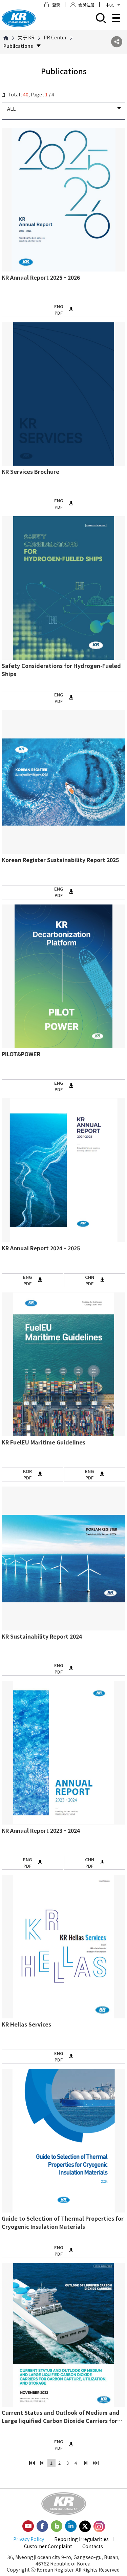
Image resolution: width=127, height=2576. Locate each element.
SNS (117, 42)
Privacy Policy (29, 2539)
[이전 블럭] (42, 2463)
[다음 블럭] (86, 2463)
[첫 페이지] (32, 2463)
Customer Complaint (48, 2546)
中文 (110, 5)
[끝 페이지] (96, 2463)
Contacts (93, 2546)
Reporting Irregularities (81, 2539)
